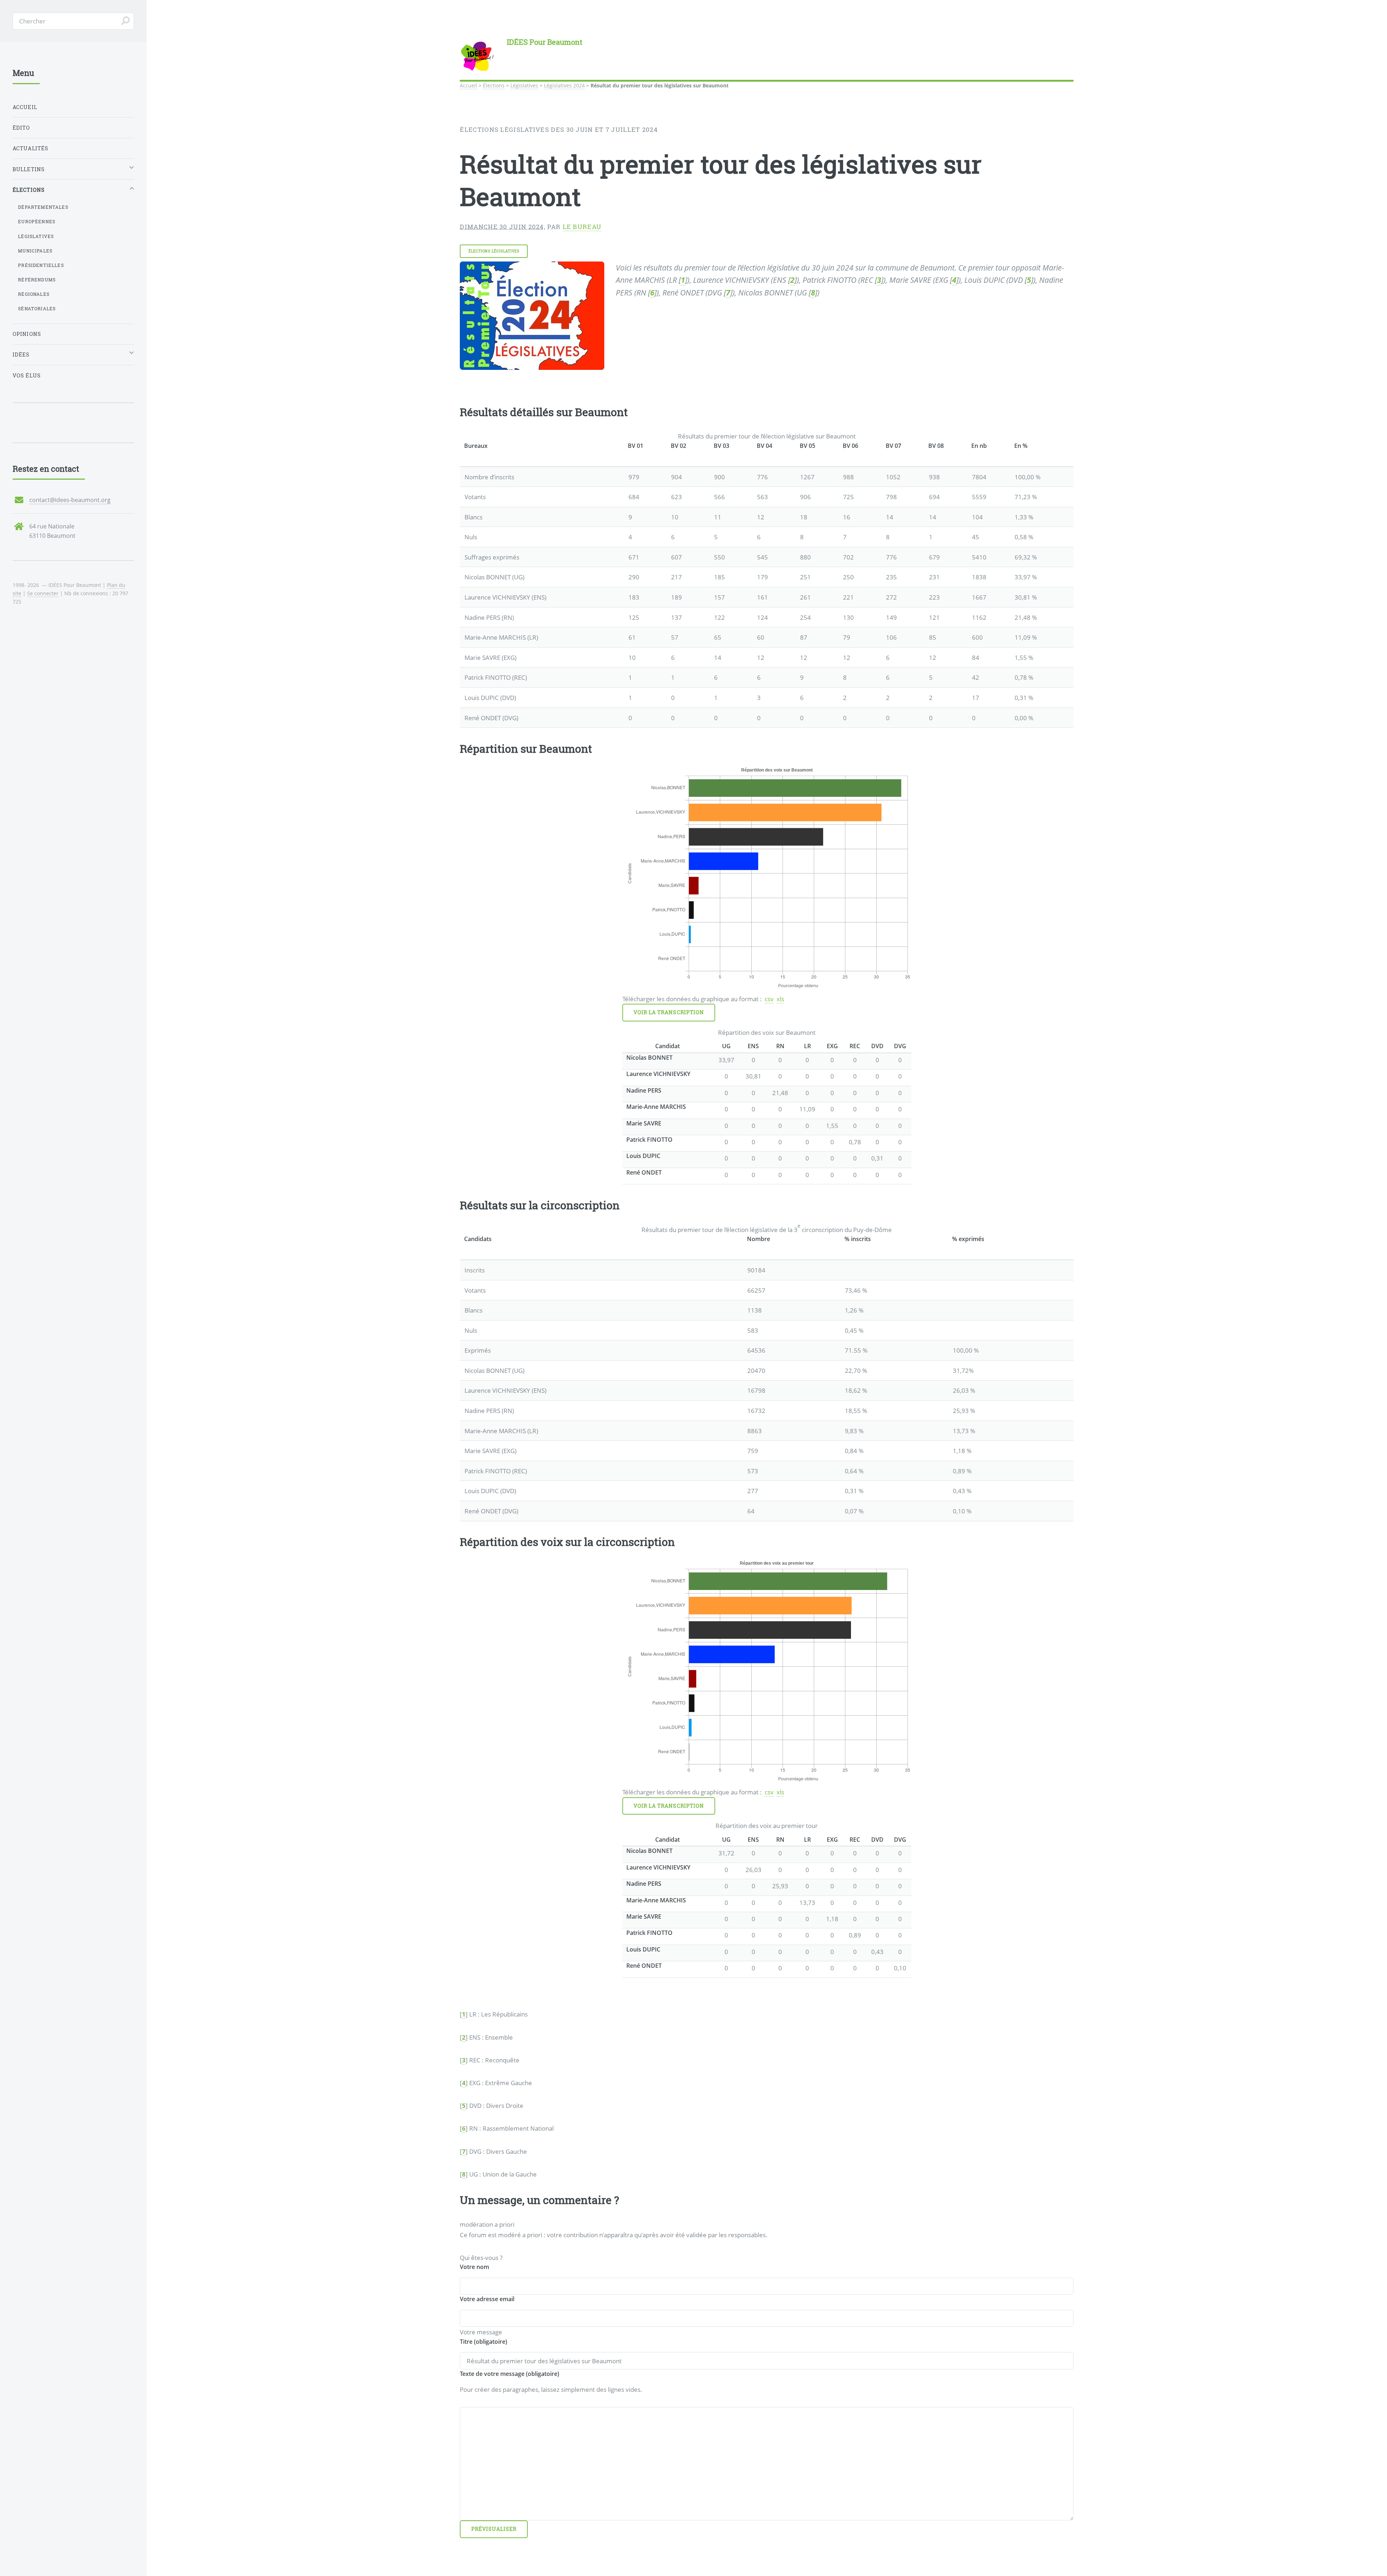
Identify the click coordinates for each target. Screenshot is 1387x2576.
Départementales (43, 207)
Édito (21, 128)
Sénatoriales (37, 308)
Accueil (468, 85)
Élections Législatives (494, 251)
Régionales (34, 294)
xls (780, 999)
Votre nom (474, 2267)
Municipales (35, 251)
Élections (494, 85)
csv (769, 999)
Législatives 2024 (564, 85)
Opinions (27, 334)
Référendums (37, 280)
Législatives (524, 85)
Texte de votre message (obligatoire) (509, 2374)
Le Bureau (582, 227)
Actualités (31, 148)
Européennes (37, 221)
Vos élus (27, 375)
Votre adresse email (487, 2299)
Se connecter (43, 593)
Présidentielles (41, 265)
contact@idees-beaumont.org (70, 500)
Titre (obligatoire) (483, 2342)
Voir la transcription (669, 1012)
